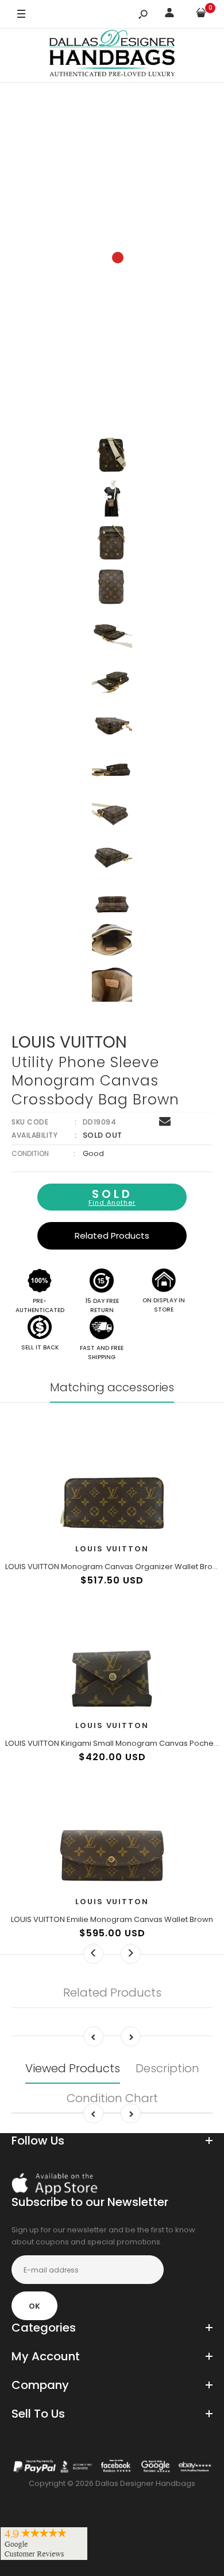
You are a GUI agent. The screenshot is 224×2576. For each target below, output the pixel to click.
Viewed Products (73, 2068)
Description (167, 2068)
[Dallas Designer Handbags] (112, 55)
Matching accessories (112, 1387)
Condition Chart (112, 2098)
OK (34, 2306)
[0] (201, 15)
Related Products (112, 1236)
